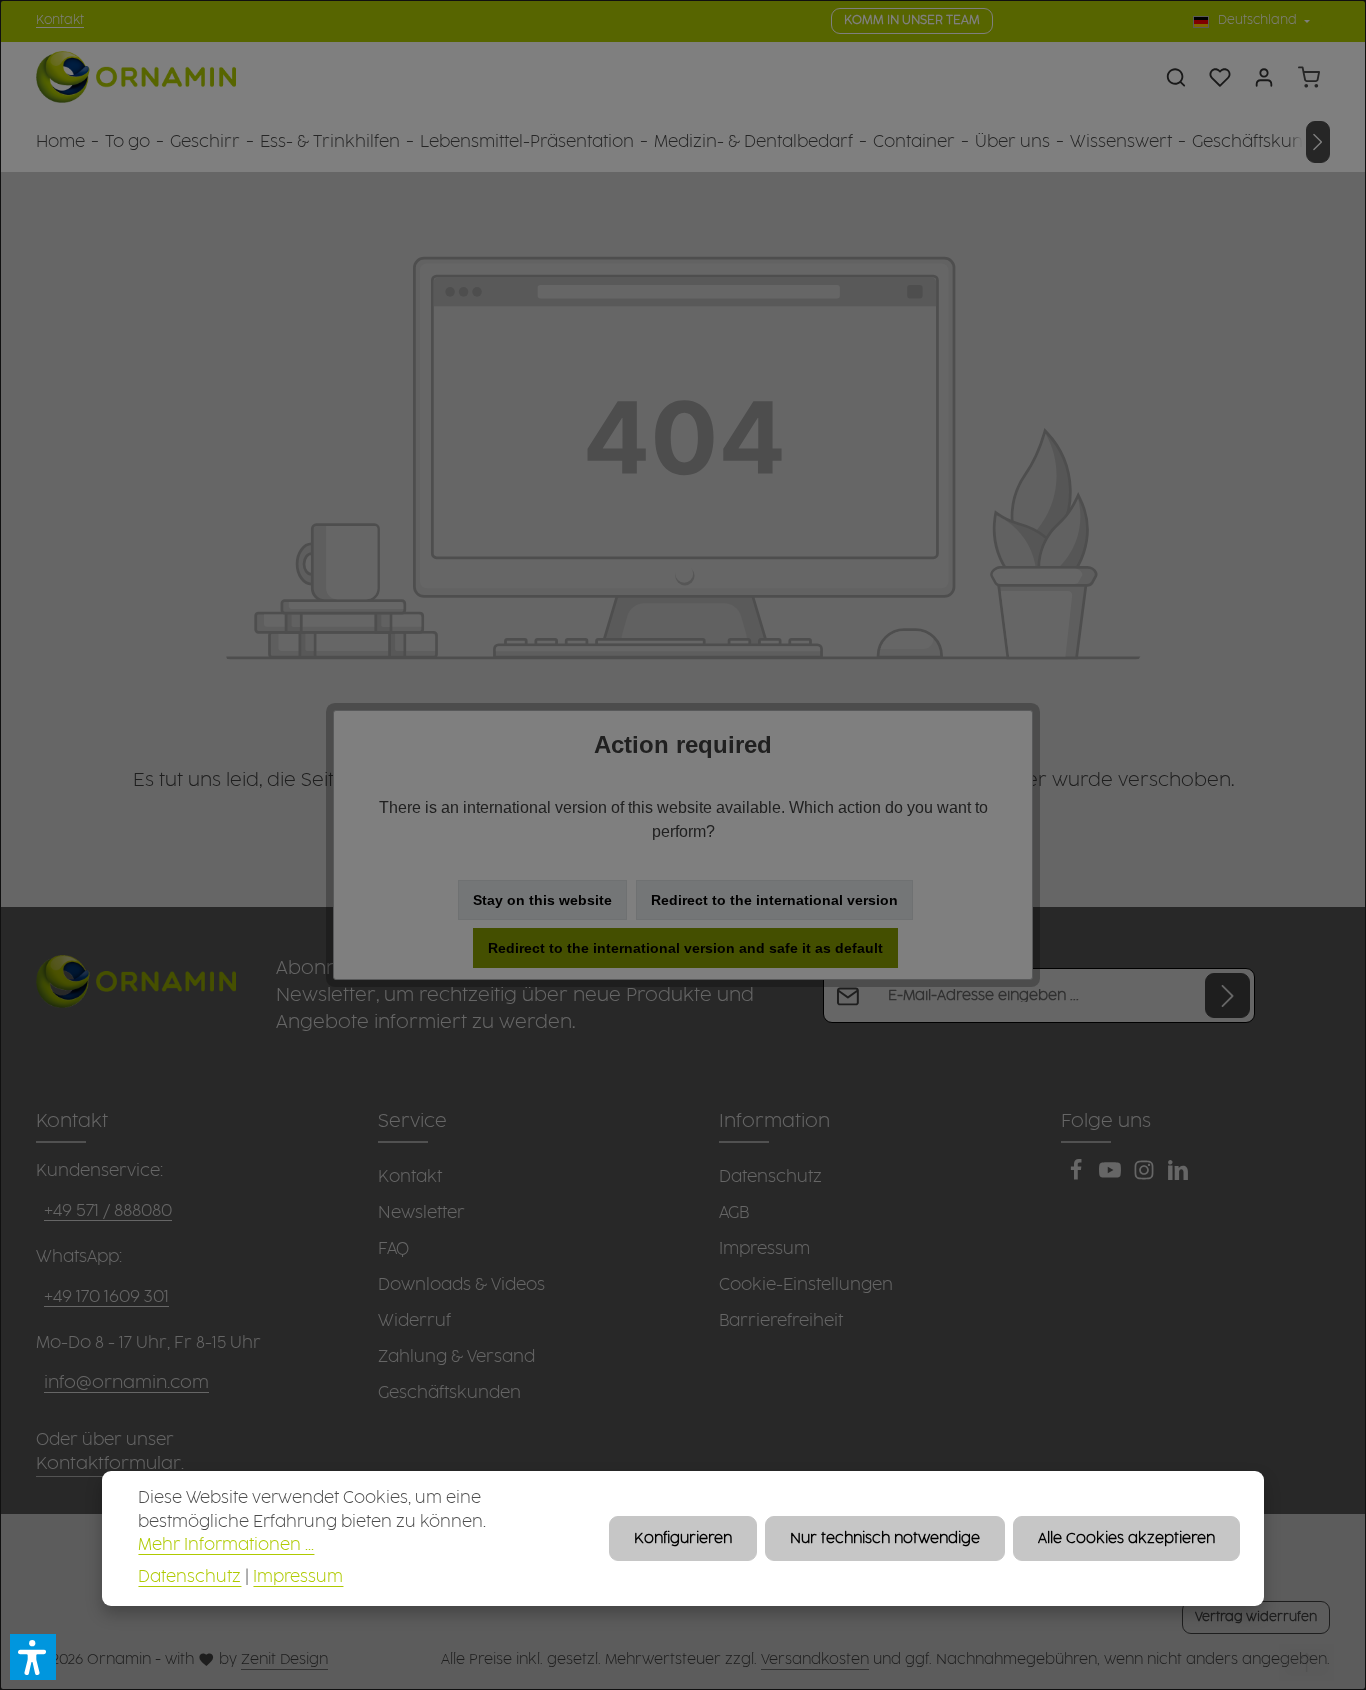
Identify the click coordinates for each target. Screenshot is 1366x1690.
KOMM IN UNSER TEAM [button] (912, 20)
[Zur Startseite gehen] (136, 77)
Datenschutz (189, 1577)
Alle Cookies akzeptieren (1126, 1538)
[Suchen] (1176, 77)
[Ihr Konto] (1264, 77)
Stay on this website (542, 900)
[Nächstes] (1318, 142)
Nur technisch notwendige (885, 1538)
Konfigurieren (683, 1538)
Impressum (298, 1577)
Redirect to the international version (774, 900)
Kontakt (60, 20)
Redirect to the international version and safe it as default (685, 948)
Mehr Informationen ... (226, 1545)
